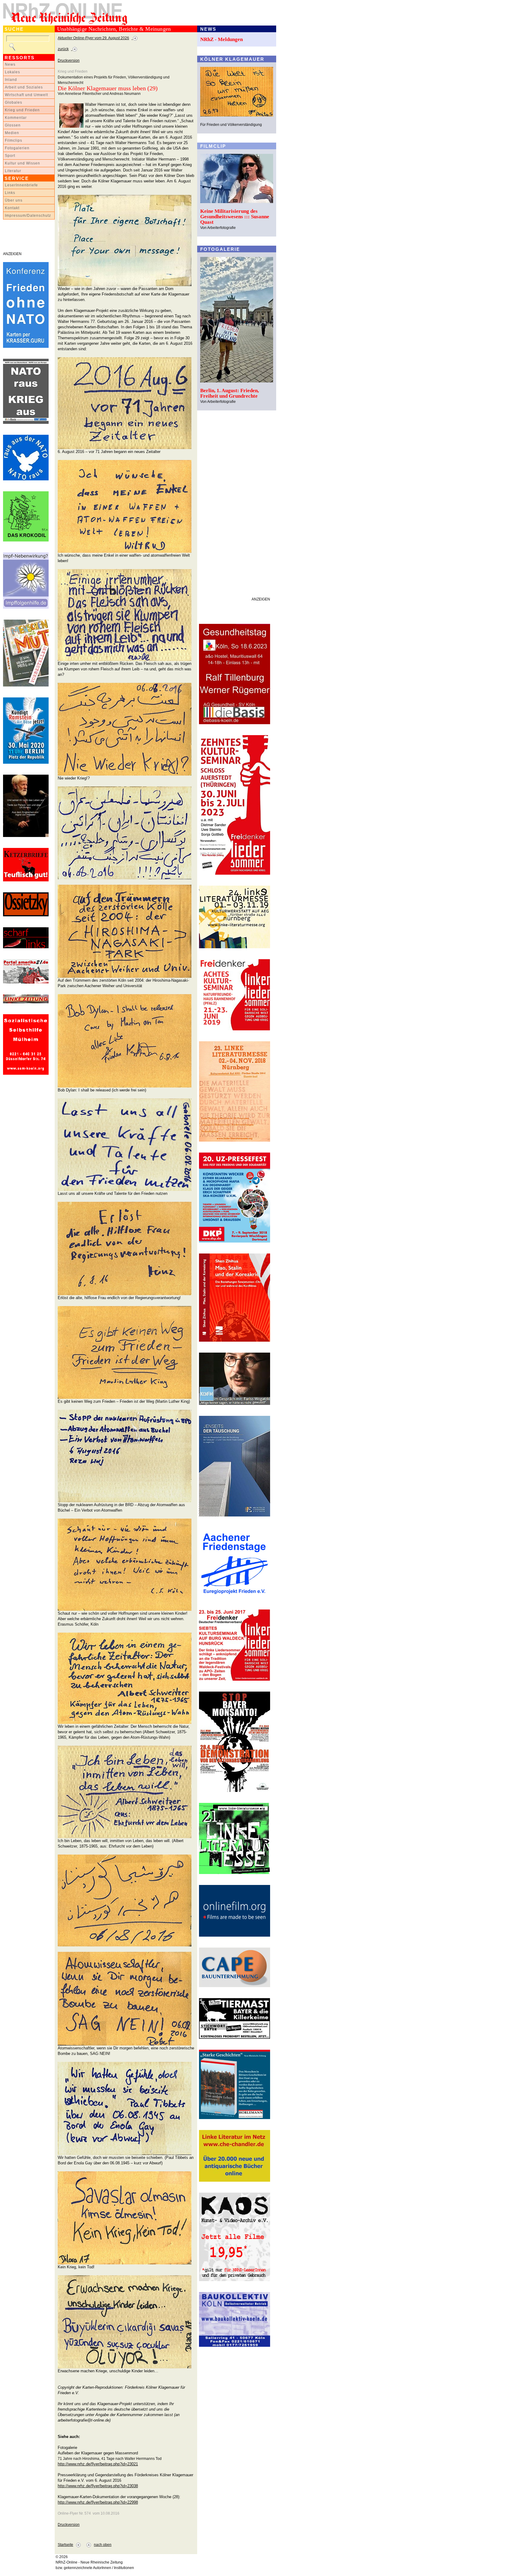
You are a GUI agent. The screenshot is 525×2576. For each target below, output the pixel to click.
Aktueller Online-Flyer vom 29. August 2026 (93, 38)
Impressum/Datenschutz (28, 216)
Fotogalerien (17, 148)
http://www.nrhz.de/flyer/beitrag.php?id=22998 (98, 2502)
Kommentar (16, 118)
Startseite (65, 2545)
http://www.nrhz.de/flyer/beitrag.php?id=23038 (98, 2486)
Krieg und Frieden (22, 110)
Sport (10, 156)
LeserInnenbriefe (21, 185)
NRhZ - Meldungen (221, 39)
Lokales (12, 72)
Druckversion (69, 61)
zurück (63, 49)
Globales (14, 102)
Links (10, 193)
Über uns (14, 200)
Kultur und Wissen (22, 163)
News (10, 64)
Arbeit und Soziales (24, 87)
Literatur (13, 171)
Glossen (13, 125)
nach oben (103, 2545)
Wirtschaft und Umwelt (26, 95)
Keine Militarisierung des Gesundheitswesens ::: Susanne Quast (235, 217)
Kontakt (12, 208)
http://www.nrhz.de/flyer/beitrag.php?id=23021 (98, 2464)
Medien (12, 133)
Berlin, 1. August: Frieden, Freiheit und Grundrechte (230, 393)
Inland (11, 80)
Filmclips (14, 140)
